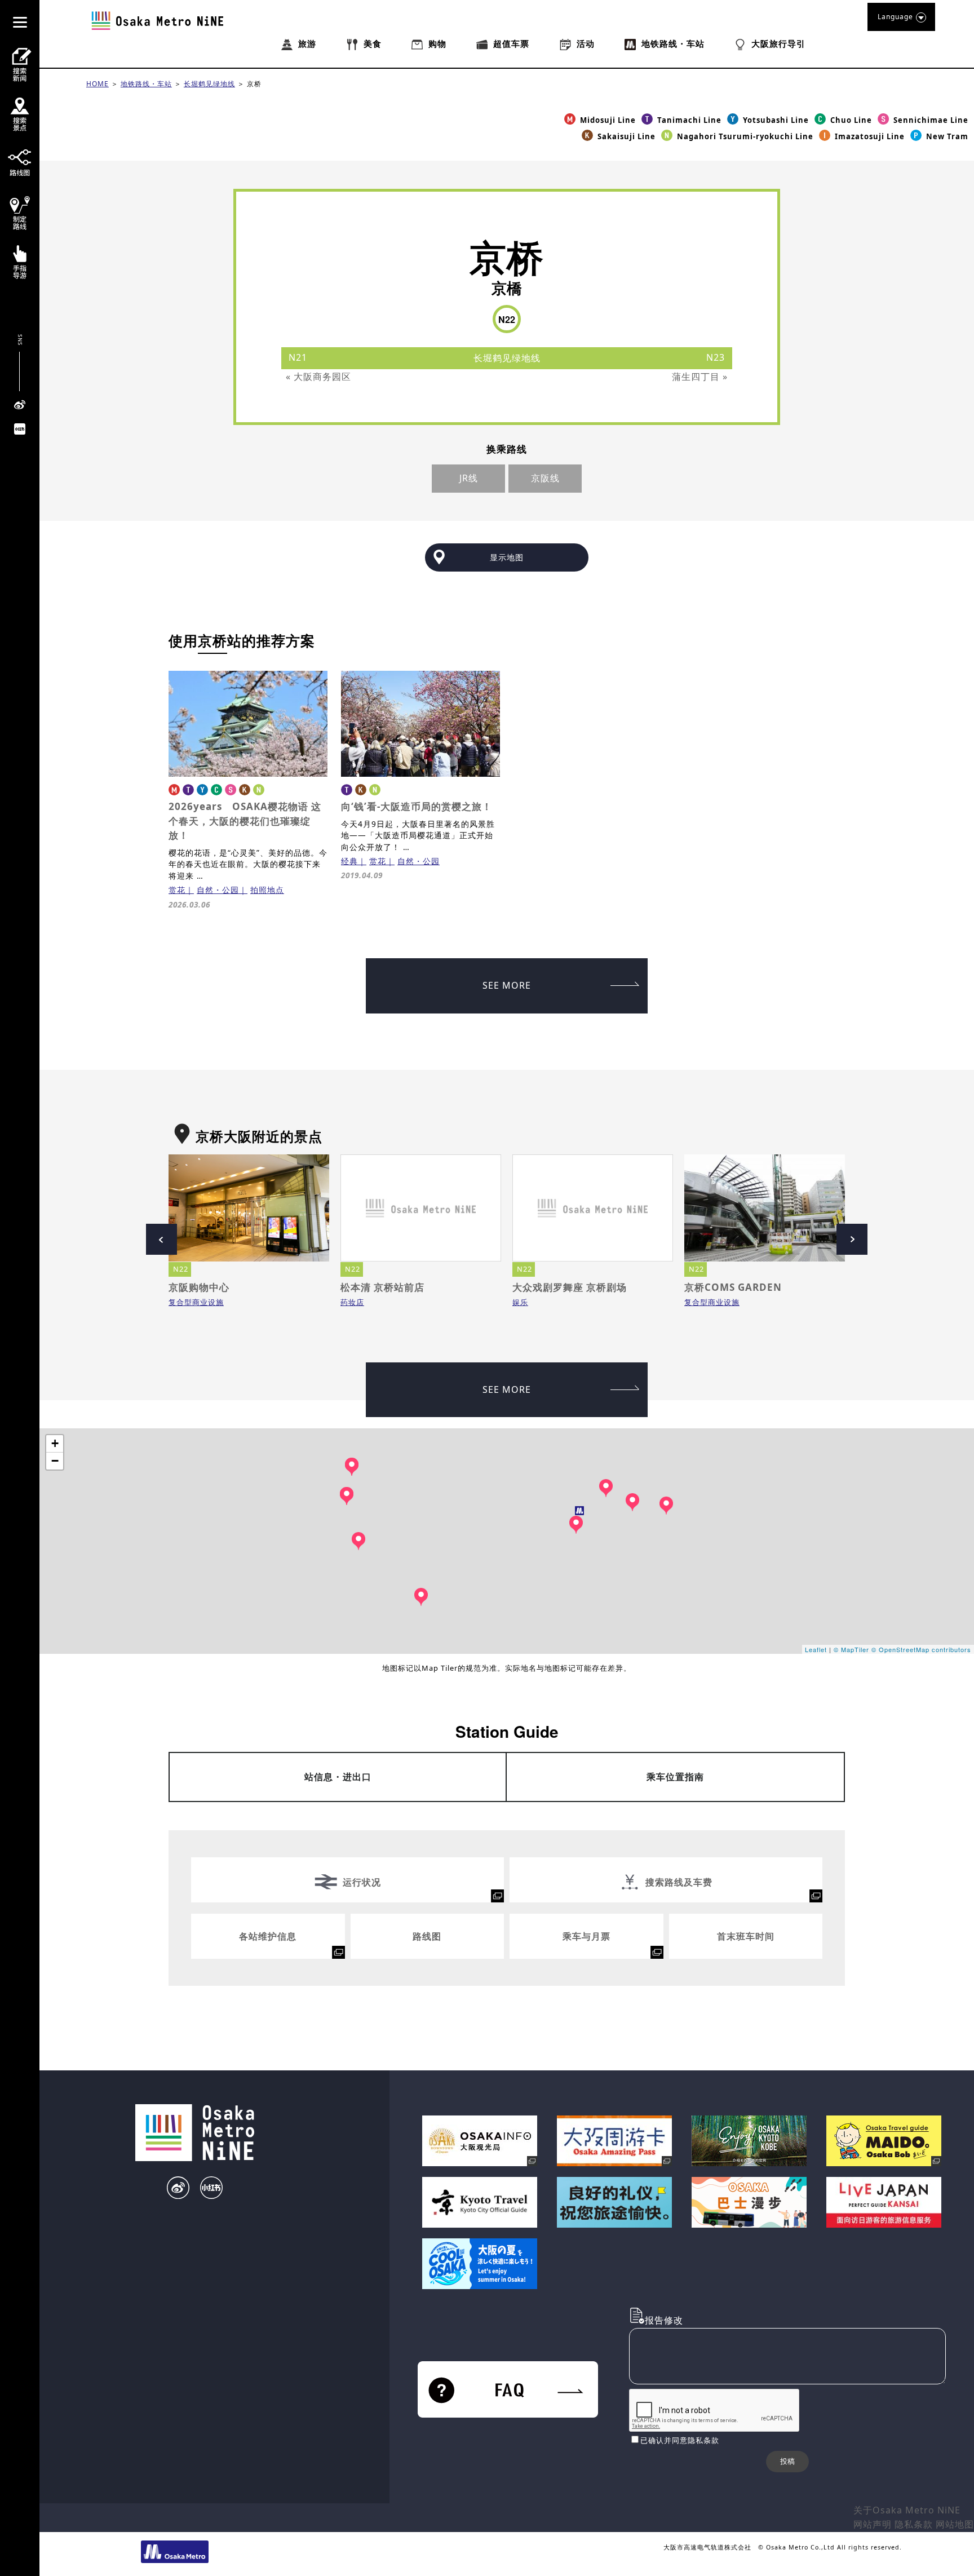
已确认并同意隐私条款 (680, 2440)
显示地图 (507, 557)
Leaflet (816, 1649)
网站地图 (955, 2524)
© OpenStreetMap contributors (921, 1649)
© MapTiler (851, 1649)
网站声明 (873, 2524)
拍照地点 (267, 890)
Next (852, 1239)
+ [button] (55, 1443)
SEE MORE (507, 985)
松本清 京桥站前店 (382, 1287)
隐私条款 (914, 2524)
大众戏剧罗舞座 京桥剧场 (570, 1287)
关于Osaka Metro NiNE (907, 2510)
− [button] (55, 1461)
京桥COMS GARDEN (733, 1287)
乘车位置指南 (675, 1777)
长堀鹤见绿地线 (209, 84)
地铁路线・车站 (146, 84)
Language (895, 17)
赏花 (177, 890)
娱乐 (520, 1302)
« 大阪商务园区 (318, 377)
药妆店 (352, 1302)
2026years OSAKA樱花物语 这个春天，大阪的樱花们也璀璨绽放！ (245, 821)
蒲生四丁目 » (700, 377)
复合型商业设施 (196, 1302)
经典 (349, 861)
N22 (181, 1269)
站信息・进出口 (338, 1777)
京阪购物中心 (199, 1287)
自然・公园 (218, 890)
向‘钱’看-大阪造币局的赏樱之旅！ (417, 806)
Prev (161, 1239)
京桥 (254, 84)
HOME (98, 84)
